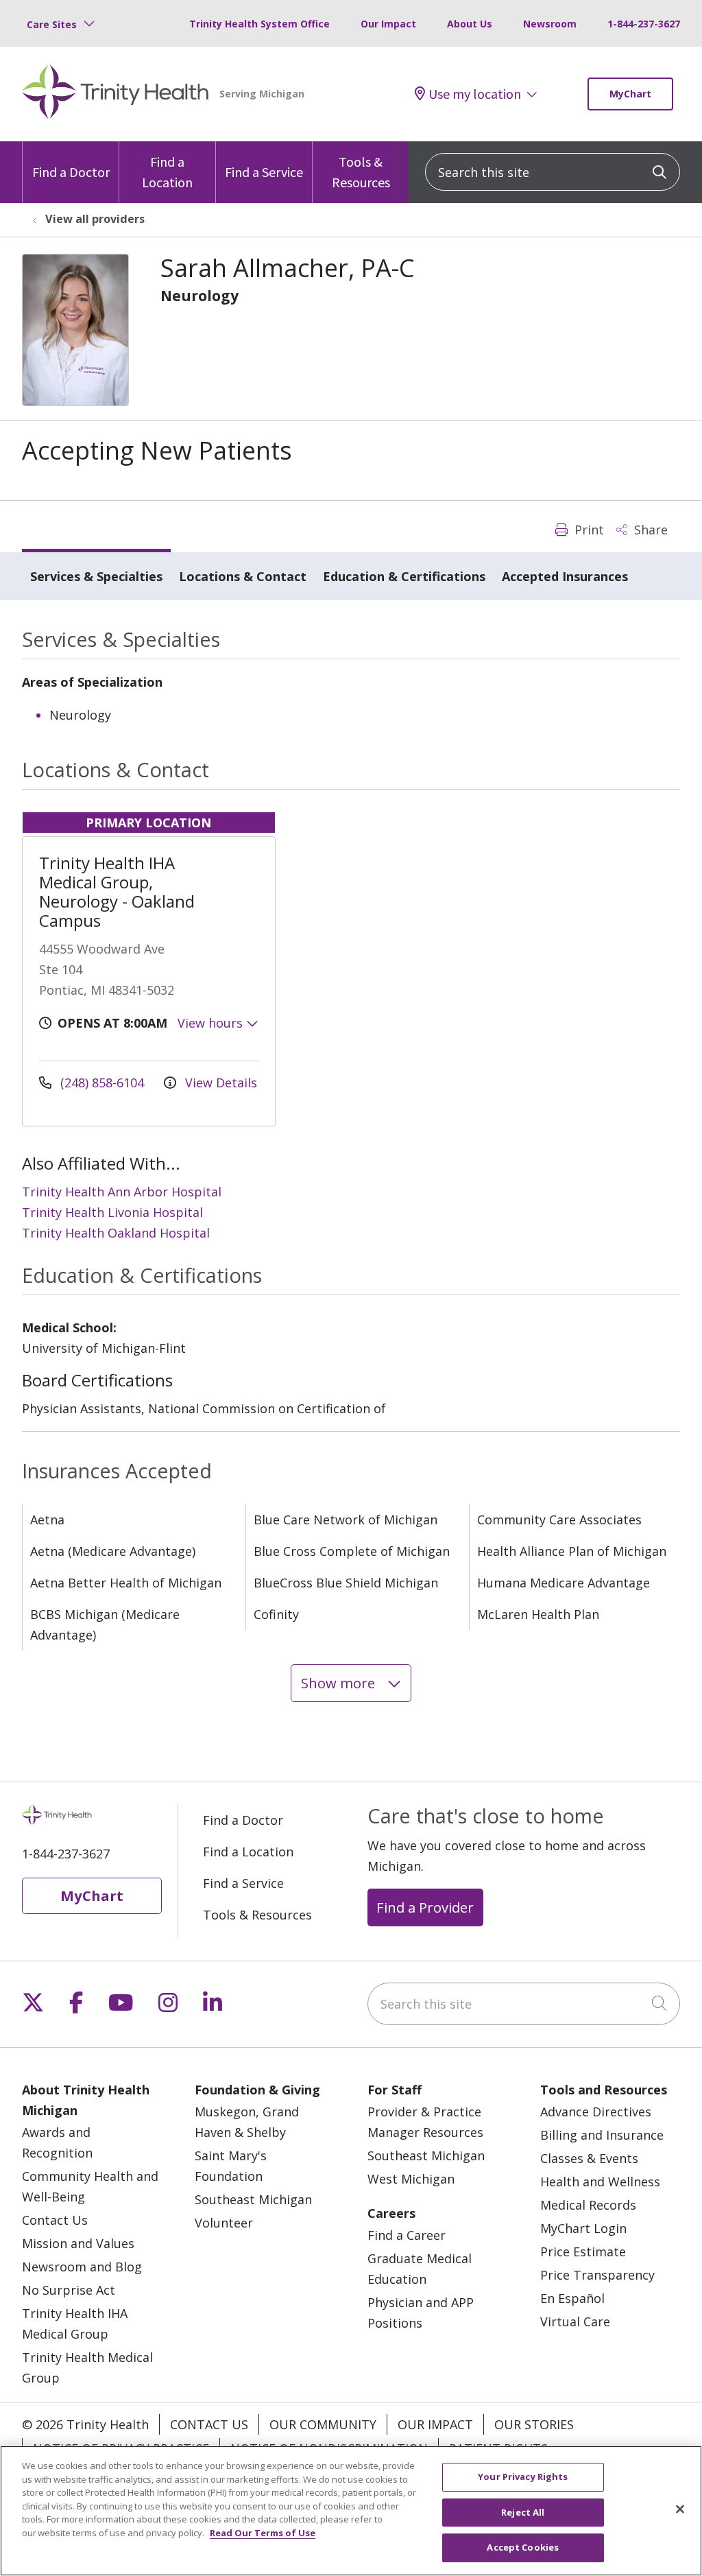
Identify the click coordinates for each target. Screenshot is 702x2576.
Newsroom (550, 24)
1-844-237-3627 (644, 24)
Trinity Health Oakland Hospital (116, 1233)
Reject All (523, 2512)
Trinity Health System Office (259, 24)
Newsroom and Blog (82, 2267)
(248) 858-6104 (102, 1083)
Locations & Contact (243, 576)
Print (588, 530)
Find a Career (407, 2235)
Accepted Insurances (565, 576)
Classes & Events (589, 2158)
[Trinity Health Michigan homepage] (116, 94)
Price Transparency (597, 2275)
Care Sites (52, 24)
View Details (219, 1083)
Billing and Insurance (602, 2135)
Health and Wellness (600, 2182)
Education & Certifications (404, 576)
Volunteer (224, 2223)
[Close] (680, 2509)
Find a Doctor (71, 172)
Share (649, 530)
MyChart (630, 94)
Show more (340, 1683)
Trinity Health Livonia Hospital (112, 1212)
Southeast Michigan (253, 2199)
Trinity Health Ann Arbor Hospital (122, 1192)
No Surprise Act (69, 2290)
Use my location (475, 94)
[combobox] (553, 172)
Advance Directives (596, 2112)
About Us (470, 24)
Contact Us (55, 2220)
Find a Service (264, 172)
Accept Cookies (523, 2547)
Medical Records (588, 2205)
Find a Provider (425, 1907)
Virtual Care (575, 2321)
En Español (572, 2298)
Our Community (323, 2424)
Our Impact (388, 24)
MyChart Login (583, 2228)
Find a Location (167, 172)
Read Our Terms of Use (263, 2533)
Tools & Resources (361, 172)
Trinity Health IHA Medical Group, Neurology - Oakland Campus (117, 891)
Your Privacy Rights (523, 2477)
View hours (212, 1023)
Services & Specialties (96, 576)
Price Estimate (583, 2252)
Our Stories (534, 2424)
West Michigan (411, 2179)
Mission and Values (78, 2243)
